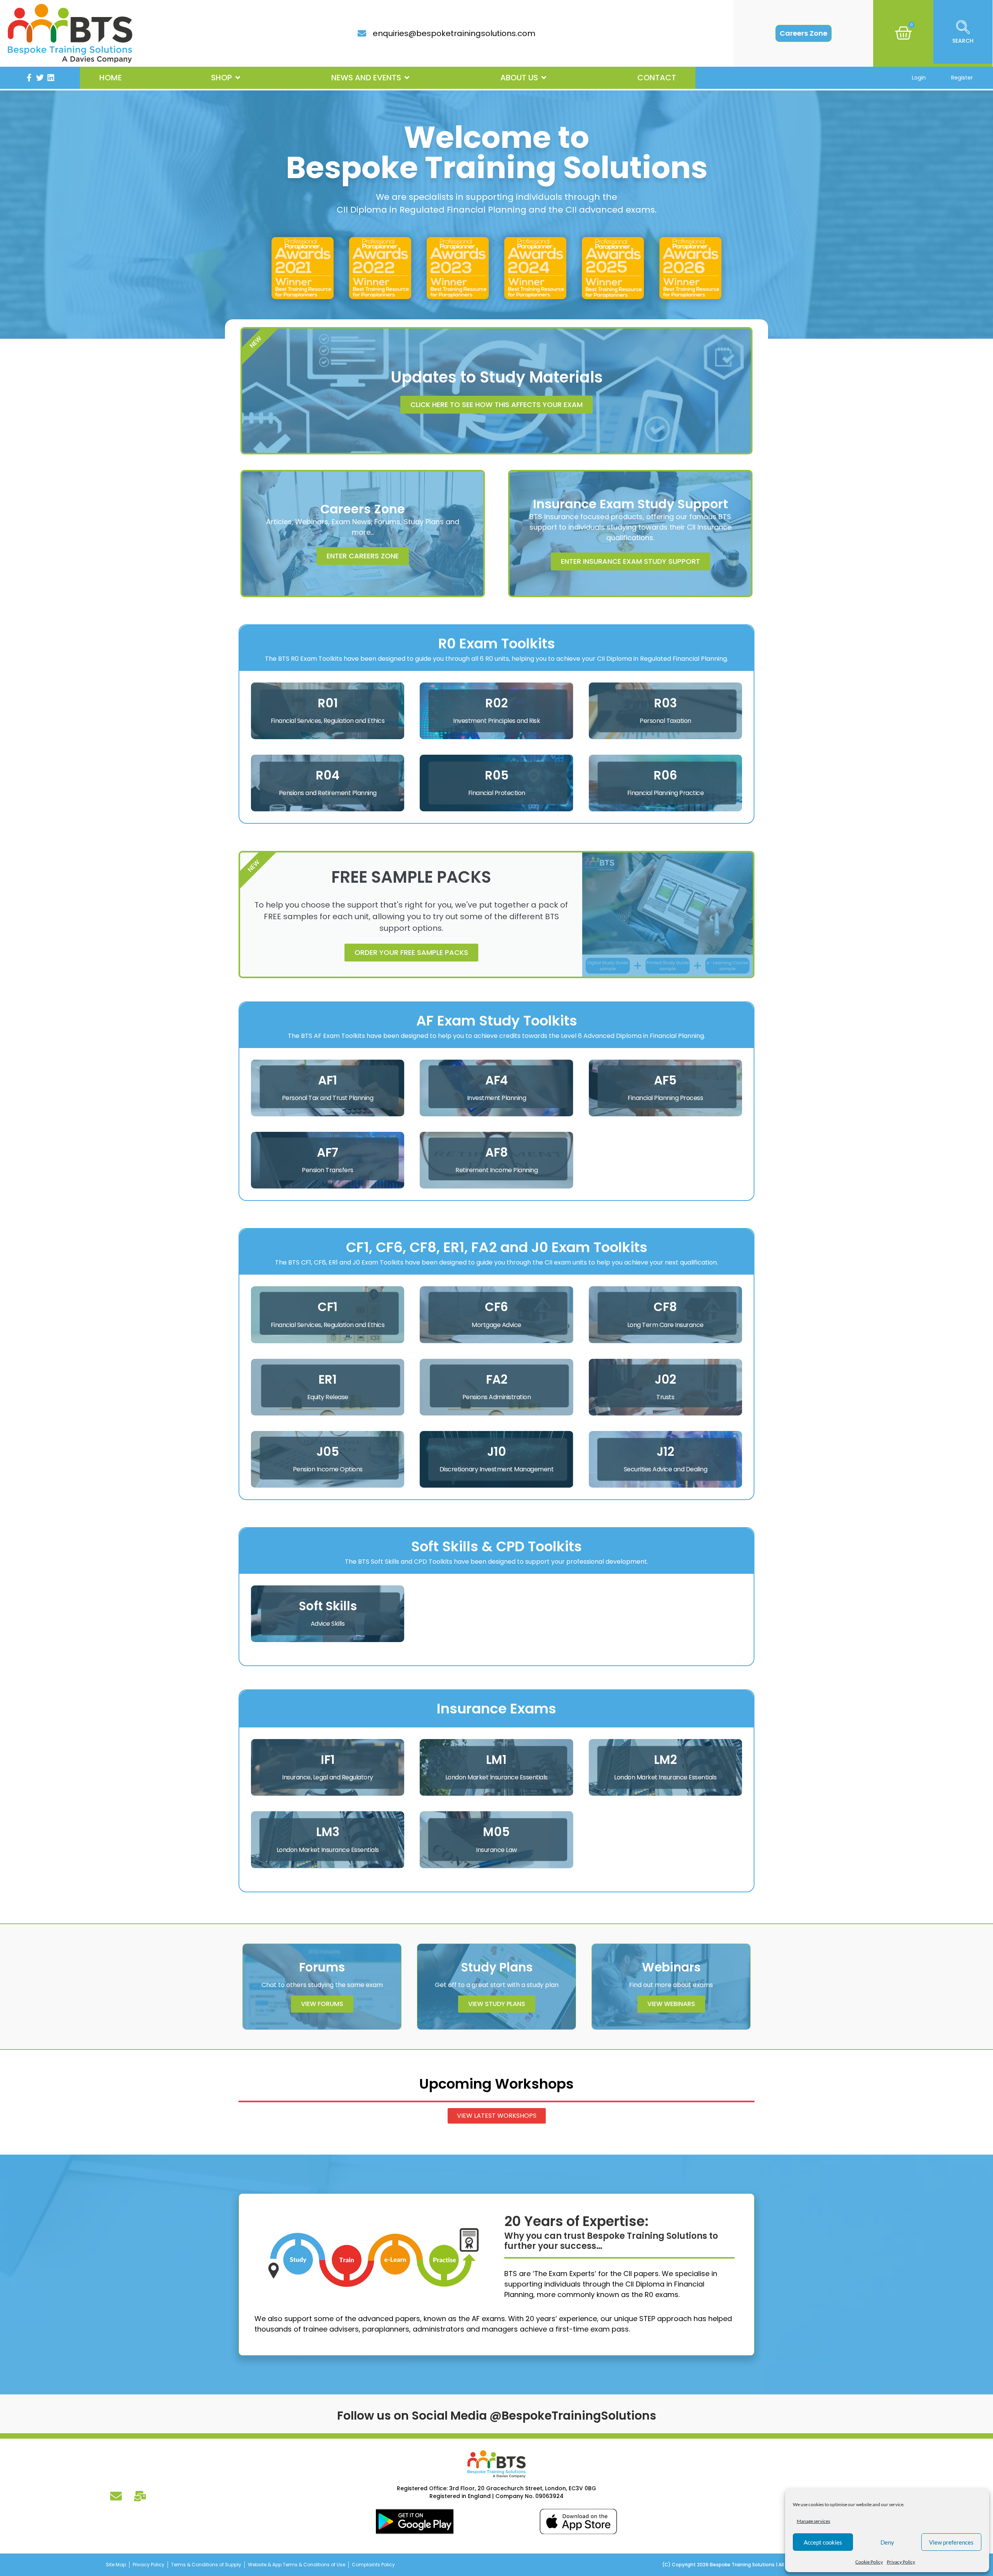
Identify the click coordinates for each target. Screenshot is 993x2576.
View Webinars (671, 2004)
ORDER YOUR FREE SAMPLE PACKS (411, 952)
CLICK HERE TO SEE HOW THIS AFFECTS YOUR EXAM (496, 405)
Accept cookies (823, 2542)
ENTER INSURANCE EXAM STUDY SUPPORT (631, 561)
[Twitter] (40, 78)
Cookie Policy (869, 2562)
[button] (226, 78)
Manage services (813, 2521)
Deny (887, 2542)
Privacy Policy (901, 2562)
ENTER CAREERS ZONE (363, 556)
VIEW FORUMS (322, 2004)
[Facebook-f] (29, 78)
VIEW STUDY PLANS (497, 2004)
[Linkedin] (51, 78)
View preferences (951, 2542)
